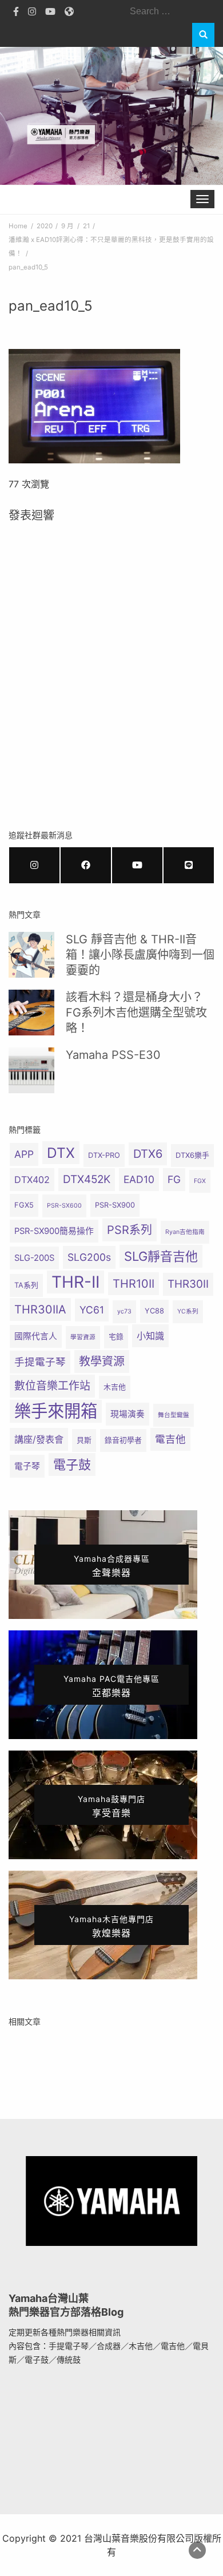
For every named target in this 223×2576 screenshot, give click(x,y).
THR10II (134, 1284)
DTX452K (87, 1179)
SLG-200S (34, 1258)
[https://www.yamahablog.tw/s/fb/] (86, 865)
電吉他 (170, 1439)
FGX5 (24, 1205)
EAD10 (139, 1179)
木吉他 (115, 1387)
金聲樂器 (112, 1566)
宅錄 (116, 1337)
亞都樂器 (111, 1686)
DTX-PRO (104, 1155)
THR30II (188, 1284)
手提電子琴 (40, 1362)
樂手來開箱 (56, 1411)
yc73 (124, 1311)
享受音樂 (111, 1806)
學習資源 (83, 1337)
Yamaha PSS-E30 (113, 1055)
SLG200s (89, 1257)
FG (174, 1179)
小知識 (150, 1336)
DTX (61, 1153)
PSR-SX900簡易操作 (54, 1231)
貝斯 (84, 1440)
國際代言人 (36, 1336)
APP (24, 1154)
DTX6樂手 (192, 1155)
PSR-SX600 (64, 1206)
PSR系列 (130, 1230)
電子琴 (27, 1466)
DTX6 (148, 1154)
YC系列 (188, 1311)
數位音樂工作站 (52, 1386)
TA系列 (26, 1285)
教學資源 (102, 1362)
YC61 (92, 1310)
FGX (200, 1181)
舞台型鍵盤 (174, 1415)
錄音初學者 (123, 1440)
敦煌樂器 (111, 1926)
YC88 (154, 1311)
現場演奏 (128, 1414)
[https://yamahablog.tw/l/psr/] (189, 865)
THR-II (75, 1282)
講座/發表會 (39, 1439)
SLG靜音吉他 (161, 1256)
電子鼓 (72, 1464)
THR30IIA (40, 1309)
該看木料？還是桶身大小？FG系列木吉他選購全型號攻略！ (136, 1013)
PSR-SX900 (115, 1205)
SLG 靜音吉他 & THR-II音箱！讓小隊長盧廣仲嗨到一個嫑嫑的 (140, 955)
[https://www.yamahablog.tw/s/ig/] (34, 865)
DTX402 (32, 1180)
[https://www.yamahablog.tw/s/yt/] (137, 865)
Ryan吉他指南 (185, 1232)
